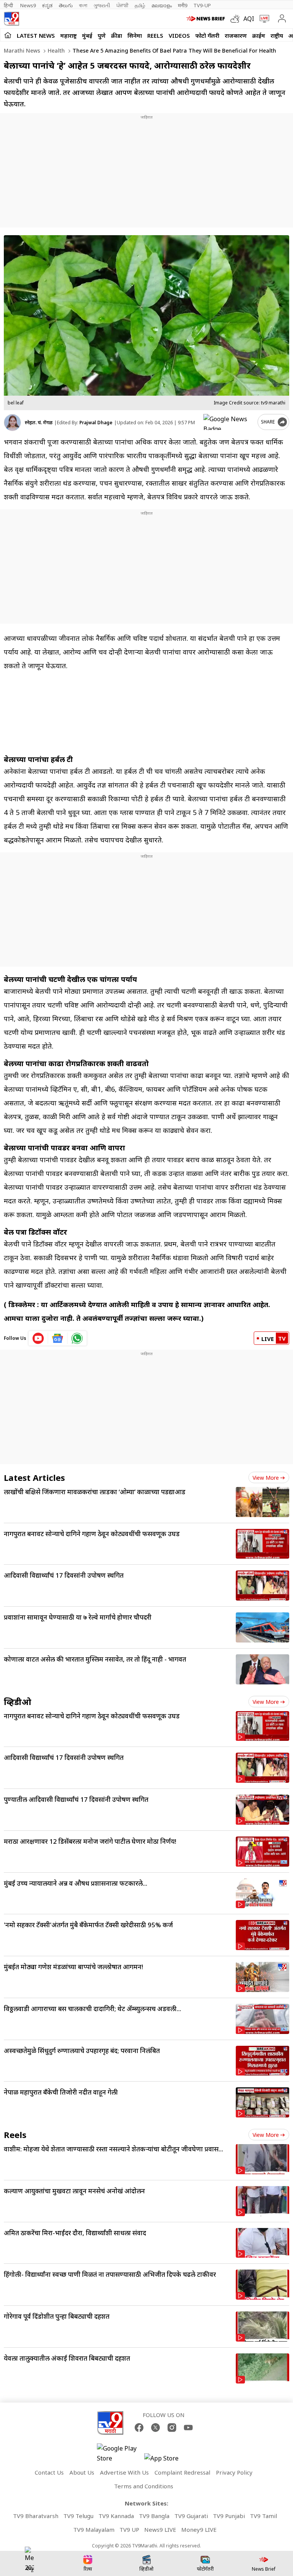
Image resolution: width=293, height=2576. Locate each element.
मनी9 (183, 5)
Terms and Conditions (144, 2486)
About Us (82, 2472)
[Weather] (237, 19)
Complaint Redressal (182, 2472)
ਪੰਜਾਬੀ (122, 5)
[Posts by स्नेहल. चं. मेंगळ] (12, 423)
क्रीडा (117, 35)
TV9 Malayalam (94, 2529)
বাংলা (83, 5)
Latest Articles (34, 1477)
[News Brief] (207, 19)
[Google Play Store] (120, 2453)
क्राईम (259, 35)
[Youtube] (188, 2428)
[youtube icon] (38, 1338)
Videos (179, 35)
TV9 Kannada (116, 2516)
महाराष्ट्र (68, 35)
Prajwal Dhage (96, 423)
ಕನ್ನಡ (47, 5)
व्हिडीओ (18, 1702)
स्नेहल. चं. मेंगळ (39, 423)
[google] (229, 422)
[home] (8, 35)
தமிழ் (140, 5)
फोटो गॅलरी (207, 35)
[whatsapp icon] (77, 1338)
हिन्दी (9, 5)
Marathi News (22, 51)
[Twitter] (155, 2428)
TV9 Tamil (263, 2516)
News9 (28, 5)
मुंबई (87, 35)
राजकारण (236, 35)
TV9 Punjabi (229, 2516)
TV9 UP (129, 2529)
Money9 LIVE (199, 2529)
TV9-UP (202, 5)
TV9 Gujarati (191, 2516)
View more (266, 1478)
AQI (249, 19)
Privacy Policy (234, 2472)
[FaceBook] (139, 2428)
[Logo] (11, 19)
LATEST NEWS (36, 35)
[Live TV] (263, 19)
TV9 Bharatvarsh (36, 2516)
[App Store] (167, 2460)
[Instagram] (172, 2428)
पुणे (102, 35)
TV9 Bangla (154, 2516)
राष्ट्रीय (277, 35)
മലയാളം (162, 5)
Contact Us (49, 2472)
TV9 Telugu (78, 2516)
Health (56, 51)
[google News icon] (58, 1338)
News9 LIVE (160, 2529)
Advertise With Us (124, 2472)
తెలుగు (66, 5)
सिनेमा (135, 35)
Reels (155, 35)
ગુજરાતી (102, 5)
